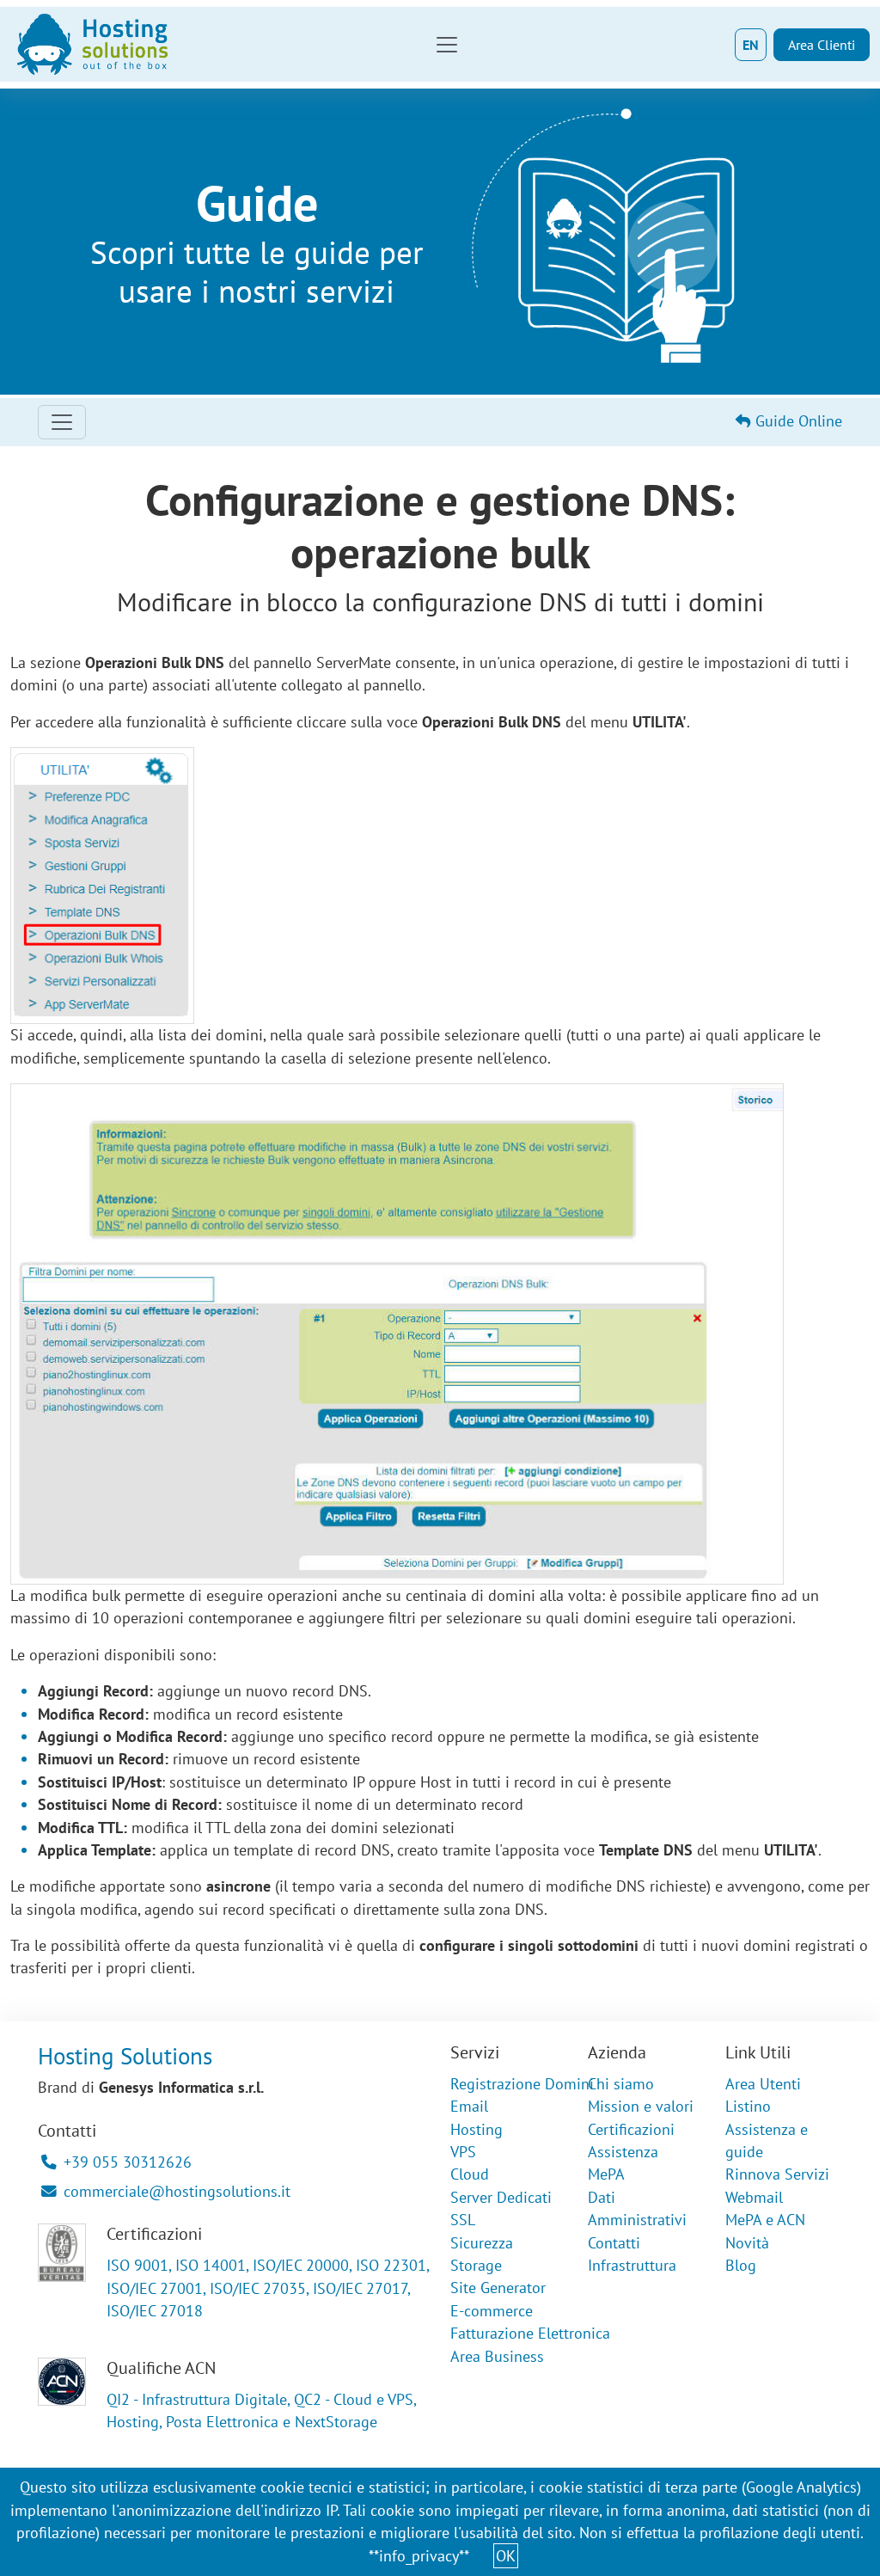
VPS (463, 2152)
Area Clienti (822, 45)
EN (751, 45)
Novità (747, 2243)
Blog (741, 2265)
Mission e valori (641, 2106)
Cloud (470, 2174)
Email (469, 2106)
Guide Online (797, 421)
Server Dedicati (501, 2197)
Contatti (614, 2243)
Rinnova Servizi (777, 2174)
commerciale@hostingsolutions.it (177, 2191)
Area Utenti (763, 2084)
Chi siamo (621, 2084)
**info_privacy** (419, 2556)
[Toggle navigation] (447, 45)
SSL (463, 2220)
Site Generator (498, 2288)
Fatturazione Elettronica (530, 2333)
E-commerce (492, 2311)
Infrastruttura (632, 2265)
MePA (606, 2174)
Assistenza (623, 2152)
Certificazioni (631, 2129)
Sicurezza (482, 2243)
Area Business (497, 2356)
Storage (476, 2265)
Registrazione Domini (522, 2084)
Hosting (477, 2129)
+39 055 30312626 (128, 2162)
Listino (748, 2106)
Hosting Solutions (125, 2056)
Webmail (754, 2197)
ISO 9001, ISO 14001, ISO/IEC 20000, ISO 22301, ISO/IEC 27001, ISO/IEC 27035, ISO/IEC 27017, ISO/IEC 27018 (268, 2288)
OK (506, 2556)
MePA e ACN (765, 2220)
